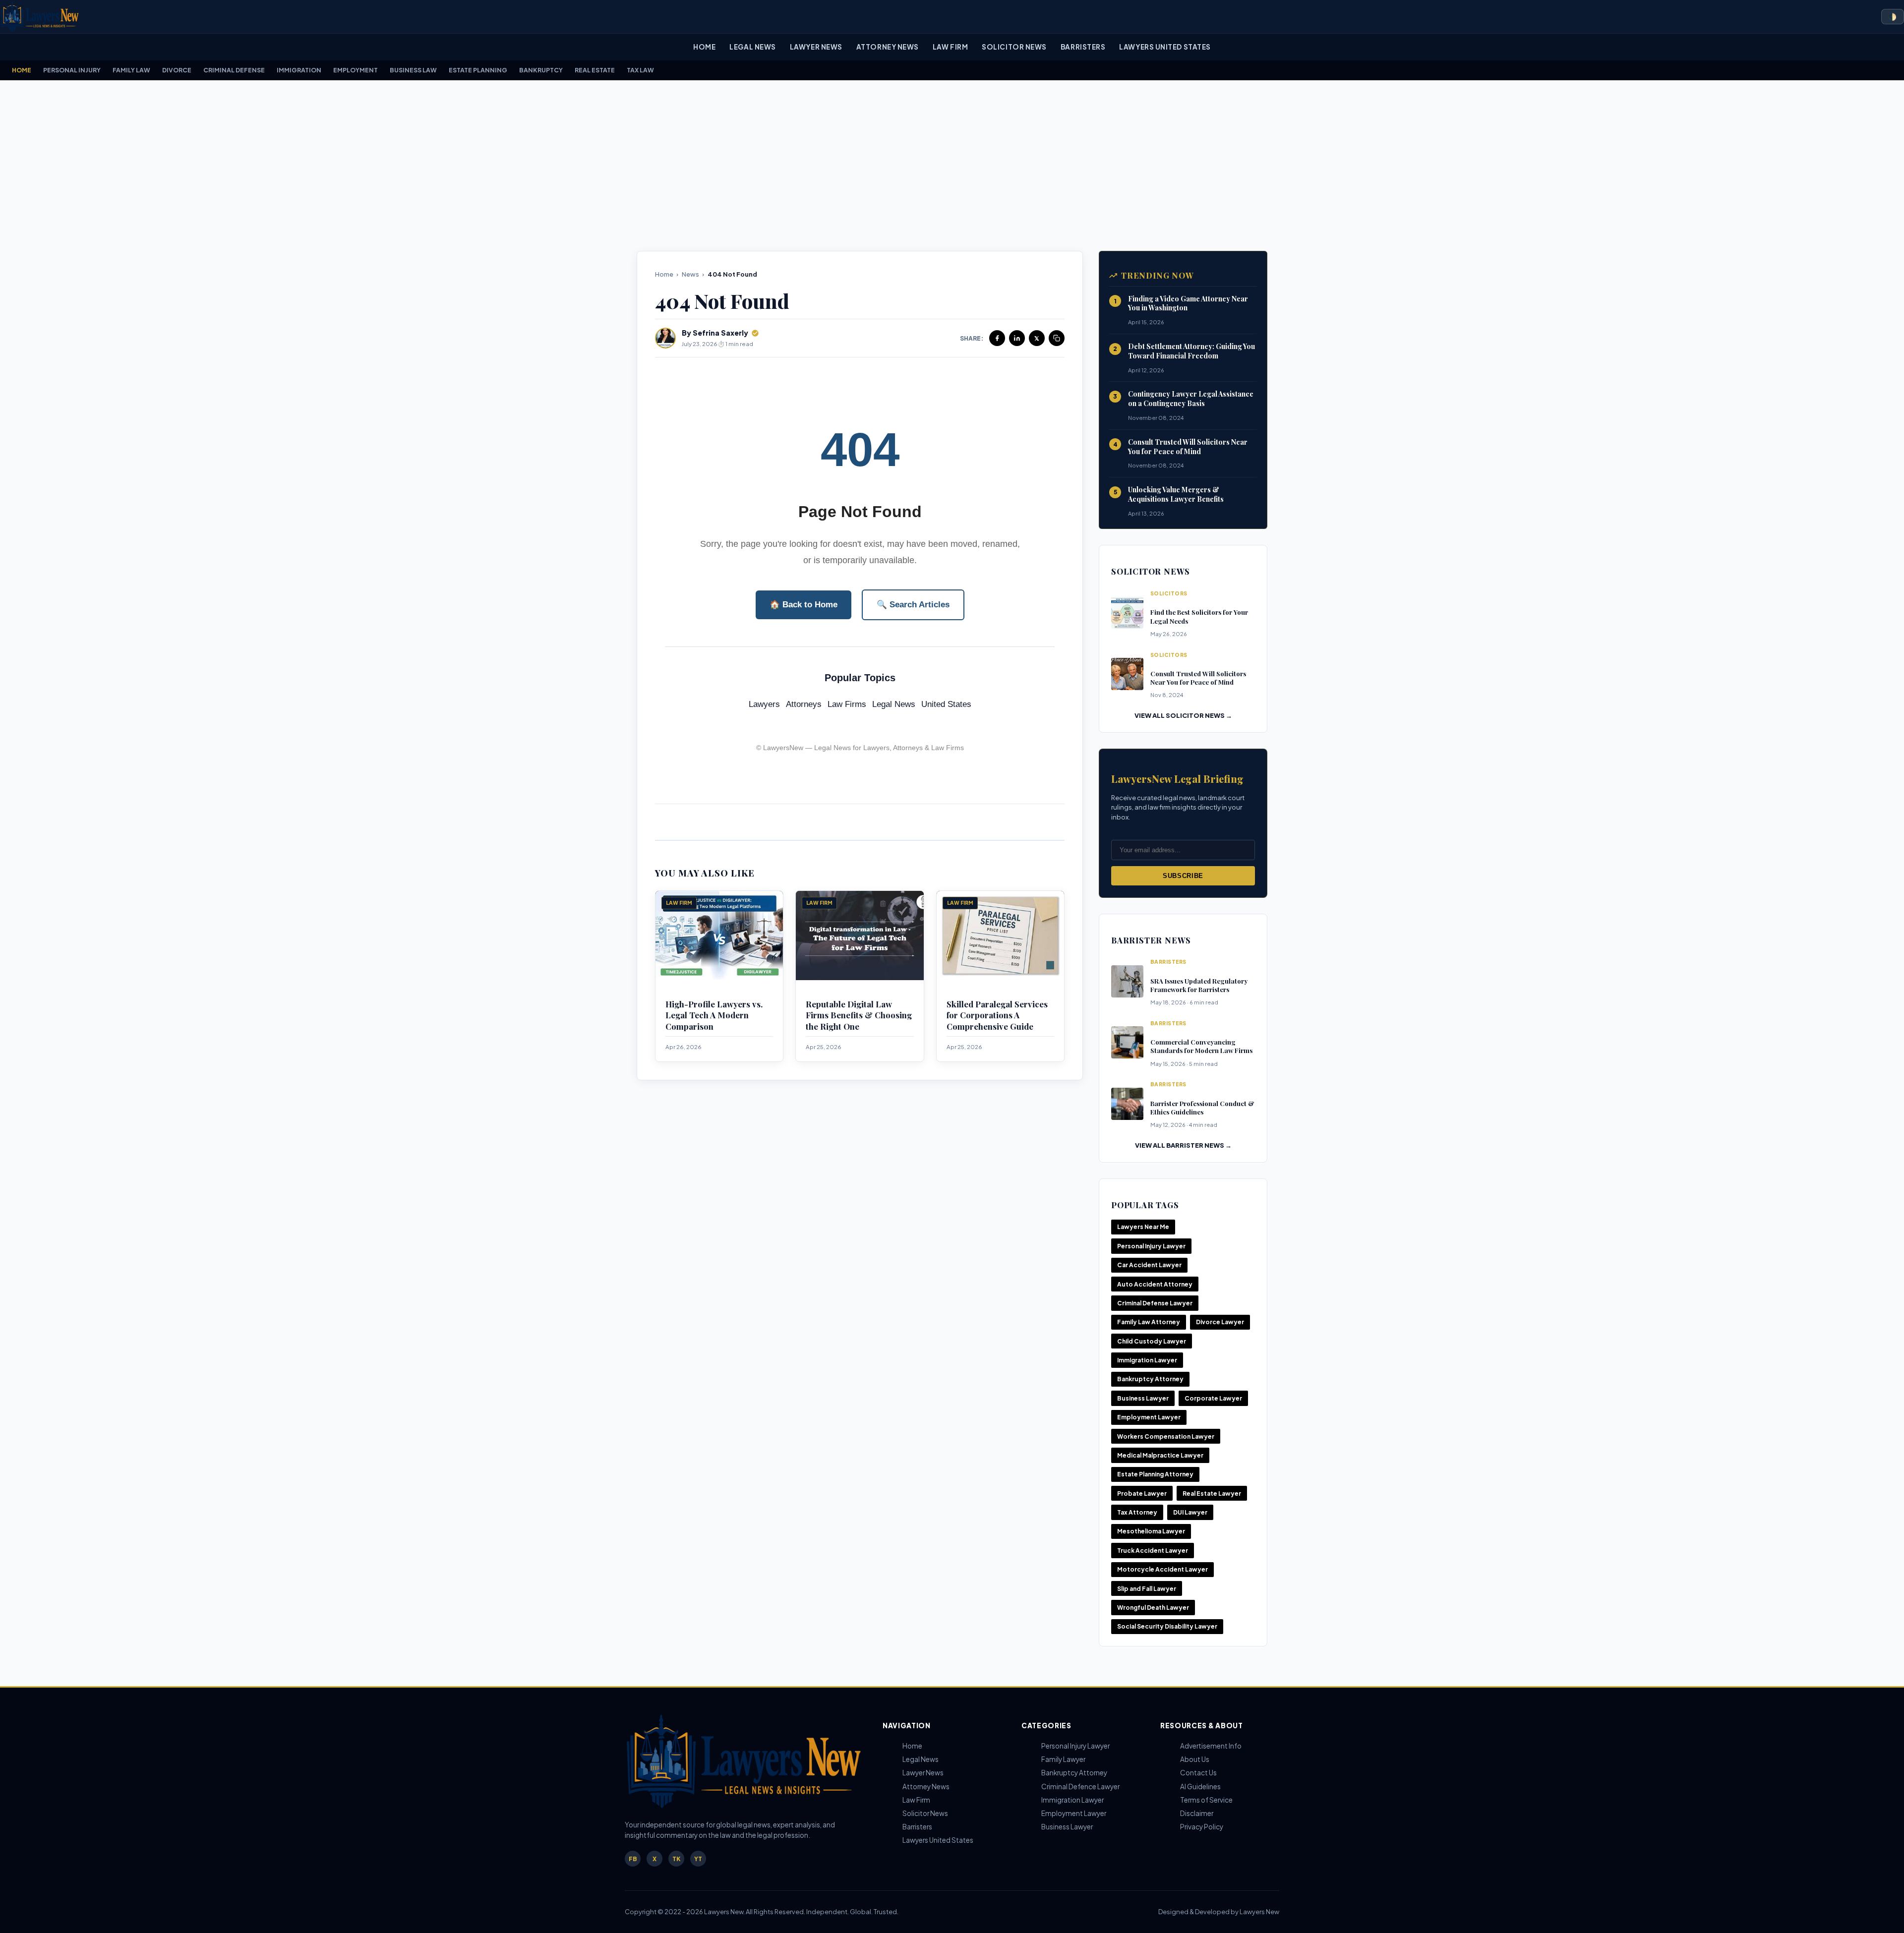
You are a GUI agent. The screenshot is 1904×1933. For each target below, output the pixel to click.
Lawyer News (816, 47)
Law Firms (847, 704)
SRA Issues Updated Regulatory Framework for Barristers (1199, 985)
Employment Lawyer (1149, 1417)
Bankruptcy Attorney (1150, 1379)
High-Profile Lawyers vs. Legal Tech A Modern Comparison (714, 1015)
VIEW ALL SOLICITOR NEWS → (1183, 715)
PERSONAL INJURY (72, 70)
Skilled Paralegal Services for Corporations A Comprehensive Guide (997, 1015)
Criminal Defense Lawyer (1155, 1303)
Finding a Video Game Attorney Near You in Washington (1188, 303)
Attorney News (888, 47)
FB (633, 1859)
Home (704, 47)
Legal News (752, 47)
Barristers (1083, 47)
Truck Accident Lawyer (1153, 1551)
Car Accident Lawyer (1149, 1265)
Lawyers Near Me (1143, 1227)
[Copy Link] (1057, 338)
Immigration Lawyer (1147, 1360)
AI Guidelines (1200, 1787)
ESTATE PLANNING (478, 70)
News (690, 274)
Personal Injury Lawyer (1151, 1246)
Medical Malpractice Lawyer (1160, 1455)
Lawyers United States (1165, 47)
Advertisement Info (1211, 1746)
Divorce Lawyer (1220, 1322)
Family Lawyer (1063, 1759)
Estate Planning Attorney (1155, 1474)
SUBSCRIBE (1183, 876)
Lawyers (764, 704)
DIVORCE (177, 70)
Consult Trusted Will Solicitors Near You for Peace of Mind (1188, 447)
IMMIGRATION (299, 70)
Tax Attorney (1137, 1512)
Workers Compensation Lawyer (1166, 1436)
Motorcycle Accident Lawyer (1162, 1569)
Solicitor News (1014, 47)
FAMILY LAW (131, 70)
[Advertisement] (952, 166)
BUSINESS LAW (413, 70)
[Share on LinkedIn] (1017, 338)
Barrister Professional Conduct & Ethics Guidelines (1202, 1108)
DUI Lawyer (1190, 1512)
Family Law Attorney (1149, 1322)
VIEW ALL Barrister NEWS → (1183, 1145)
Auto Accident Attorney (1155, 1284)
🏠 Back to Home (803, 605)
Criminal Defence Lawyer (1080, 1787)
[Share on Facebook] (997, 338)
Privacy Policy (1202, 1827)
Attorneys (804, 704)
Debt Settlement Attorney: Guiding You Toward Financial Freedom (1191, 351)
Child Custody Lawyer (1152, 1341)
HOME (22, 70)
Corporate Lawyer (1213, 1398)
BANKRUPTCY (541, 70)
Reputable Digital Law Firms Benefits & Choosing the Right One (859, 1015)
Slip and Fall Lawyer (1147, 1589)
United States (946, 704)
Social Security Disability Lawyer (1167, 1626)
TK (676, 1859)
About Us (1195, 1759)
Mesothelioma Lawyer (1151, 1531)
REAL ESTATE (595, 70)
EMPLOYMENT (356, 70)
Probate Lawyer (1142, 1494)
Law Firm (950, 47)
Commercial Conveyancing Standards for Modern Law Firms (1201, 1046)
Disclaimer (1197, 1813)
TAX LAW (640, 70)
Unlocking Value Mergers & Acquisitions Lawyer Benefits (1176, 494)
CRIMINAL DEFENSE (234, 70)
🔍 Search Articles (913, 605)
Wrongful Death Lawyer (1153, 1608)
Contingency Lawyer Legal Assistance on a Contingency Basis (1191, 399)
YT (698, 1859)
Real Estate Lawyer (1212, 1494)
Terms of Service (1206, 1800)
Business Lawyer (1143, 1398)
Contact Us (1198, 1773)
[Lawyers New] (40, 17)
